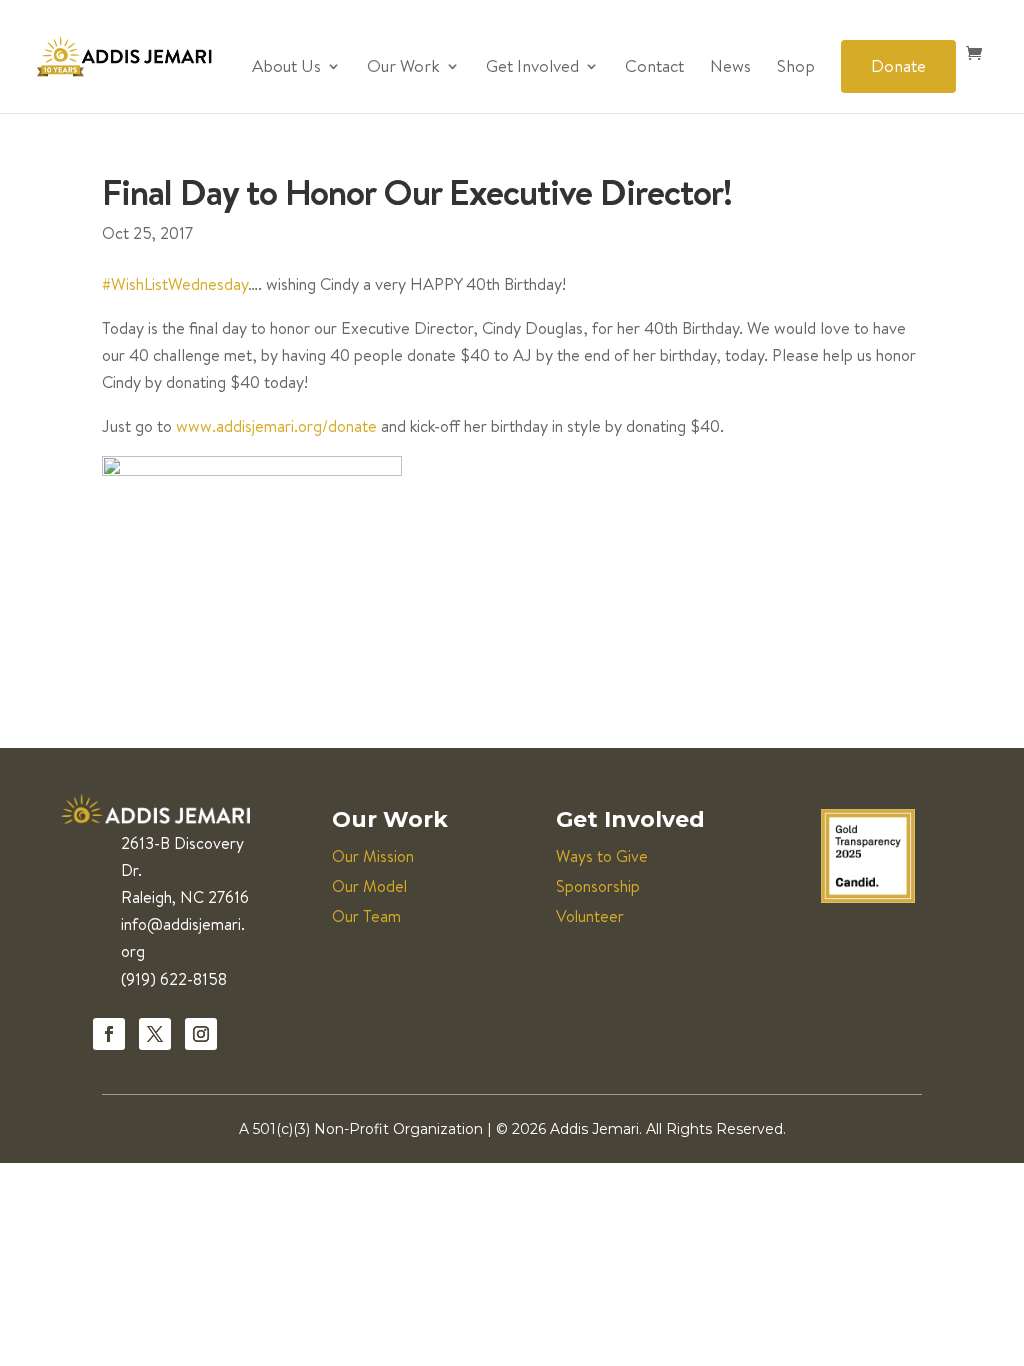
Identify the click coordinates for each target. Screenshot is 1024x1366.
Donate (898, 65)
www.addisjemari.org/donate (276, 425)
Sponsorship (598, 886)
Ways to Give (602, 856)
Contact (654, 68)
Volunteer (590, 916)
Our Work (403, 68)
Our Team (366, 916)
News (730, 68)
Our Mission (373, 856)
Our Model (369, 886)
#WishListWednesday (175, 283)
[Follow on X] (155, 1034)
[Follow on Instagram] (201, 1034)
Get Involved (532, 68)
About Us (286, 68)
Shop (796, 68)
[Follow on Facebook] (109, 1034)
